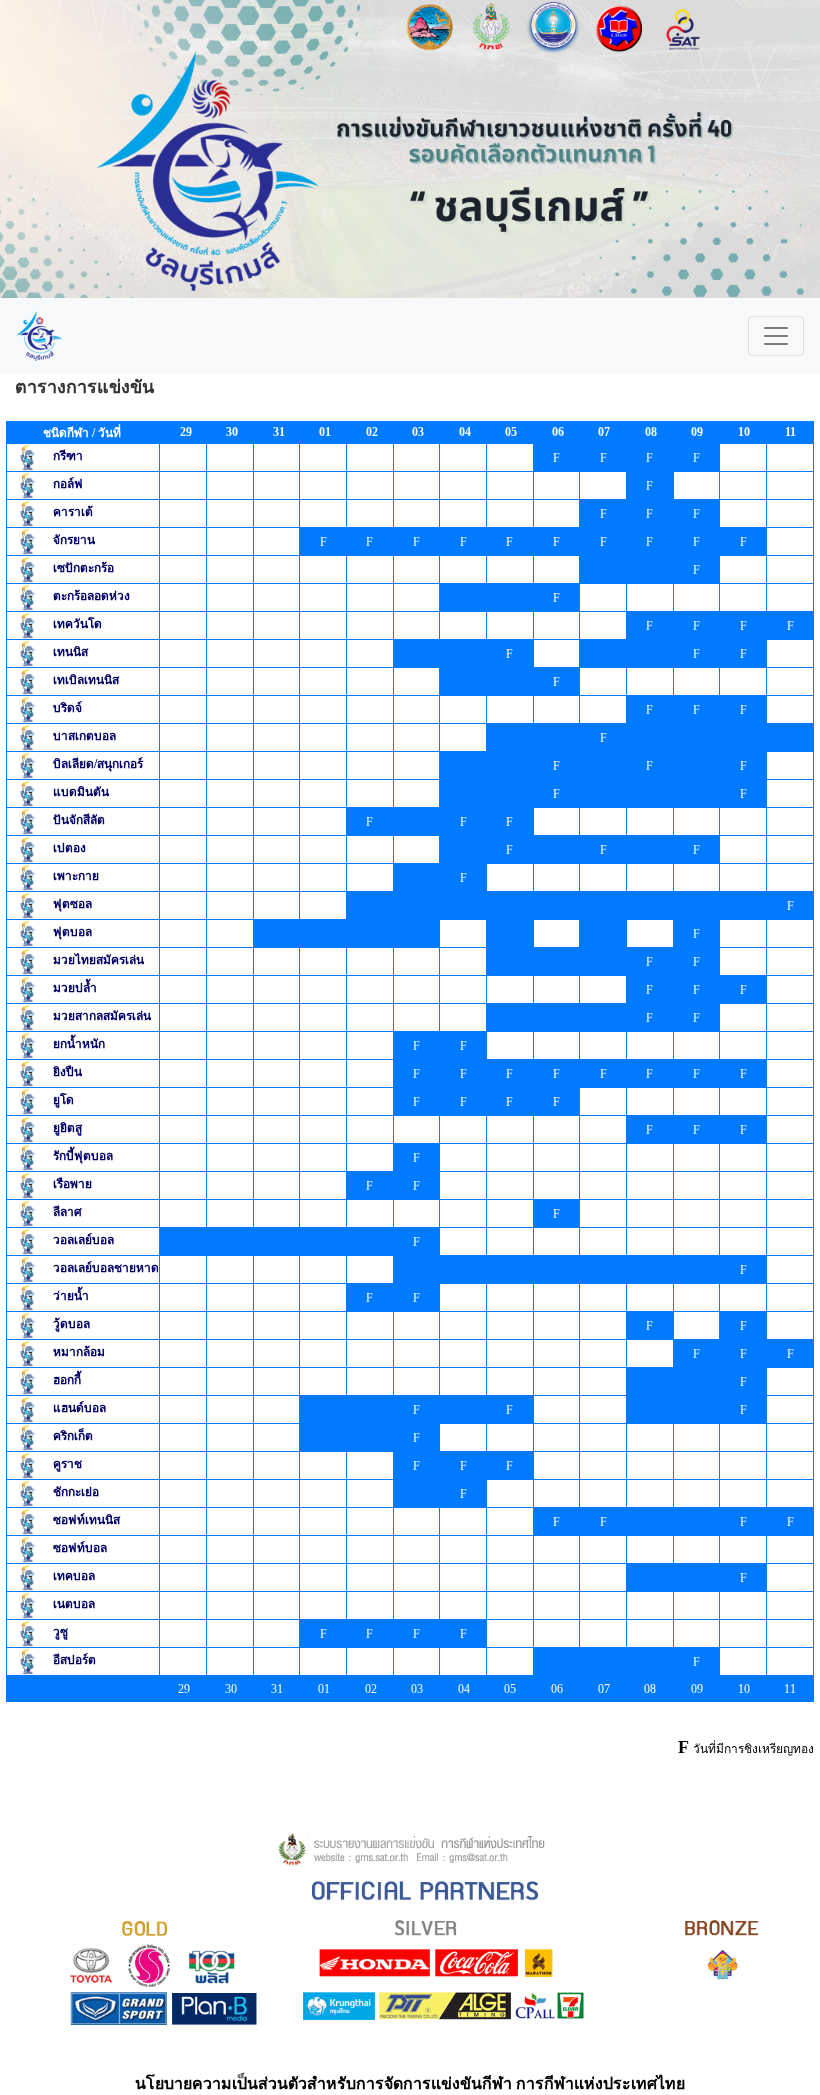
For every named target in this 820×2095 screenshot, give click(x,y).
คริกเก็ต (73, 1437)
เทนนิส (70, 653)
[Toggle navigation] (776, 336)
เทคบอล (74, 1577)
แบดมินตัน (81, 793)
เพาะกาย (76, 877)
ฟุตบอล (72, 933)
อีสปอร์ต (74, 1661)
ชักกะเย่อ (76, 1493)
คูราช (67, 1465)
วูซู (60, 1633)
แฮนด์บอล (79, 1409)
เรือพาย (72, 1185)
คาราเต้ (73, 513)
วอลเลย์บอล (83, 1241)
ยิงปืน (67, 1073)
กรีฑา (68, 457)
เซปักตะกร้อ (83, 569)
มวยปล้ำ (75, 989)
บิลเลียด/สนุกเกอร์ (98, 765)
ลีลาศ (67, 1213)
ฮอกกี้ (67, 1381)
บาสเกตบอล (84, 737)
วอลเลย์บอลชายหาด (106, 1269)
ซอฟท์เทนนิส (86, 1521)
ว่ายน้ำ (71, 1297)
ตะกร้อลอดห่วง (91, 597)
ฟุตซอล (72, 905)
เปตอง (69, 849)
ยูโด (63, 1101)
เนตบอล (74, 1605)
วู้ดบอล (71, 1325)
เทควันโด (77, 625)
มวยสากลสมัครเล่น (102, 1017)
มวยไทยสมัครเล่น (98, 961)
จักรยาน (74, 541)
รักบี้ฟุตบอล (83, 1157)
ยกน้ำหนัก (79, 1045)
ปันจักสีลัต (79, 821)
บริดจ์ (67, 709)
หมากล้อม (79, 1353)
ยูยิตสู (67, 1129)
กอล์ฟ (68, 485)
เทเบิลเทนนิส (86, 681)
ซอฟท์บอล (80, 1549)
